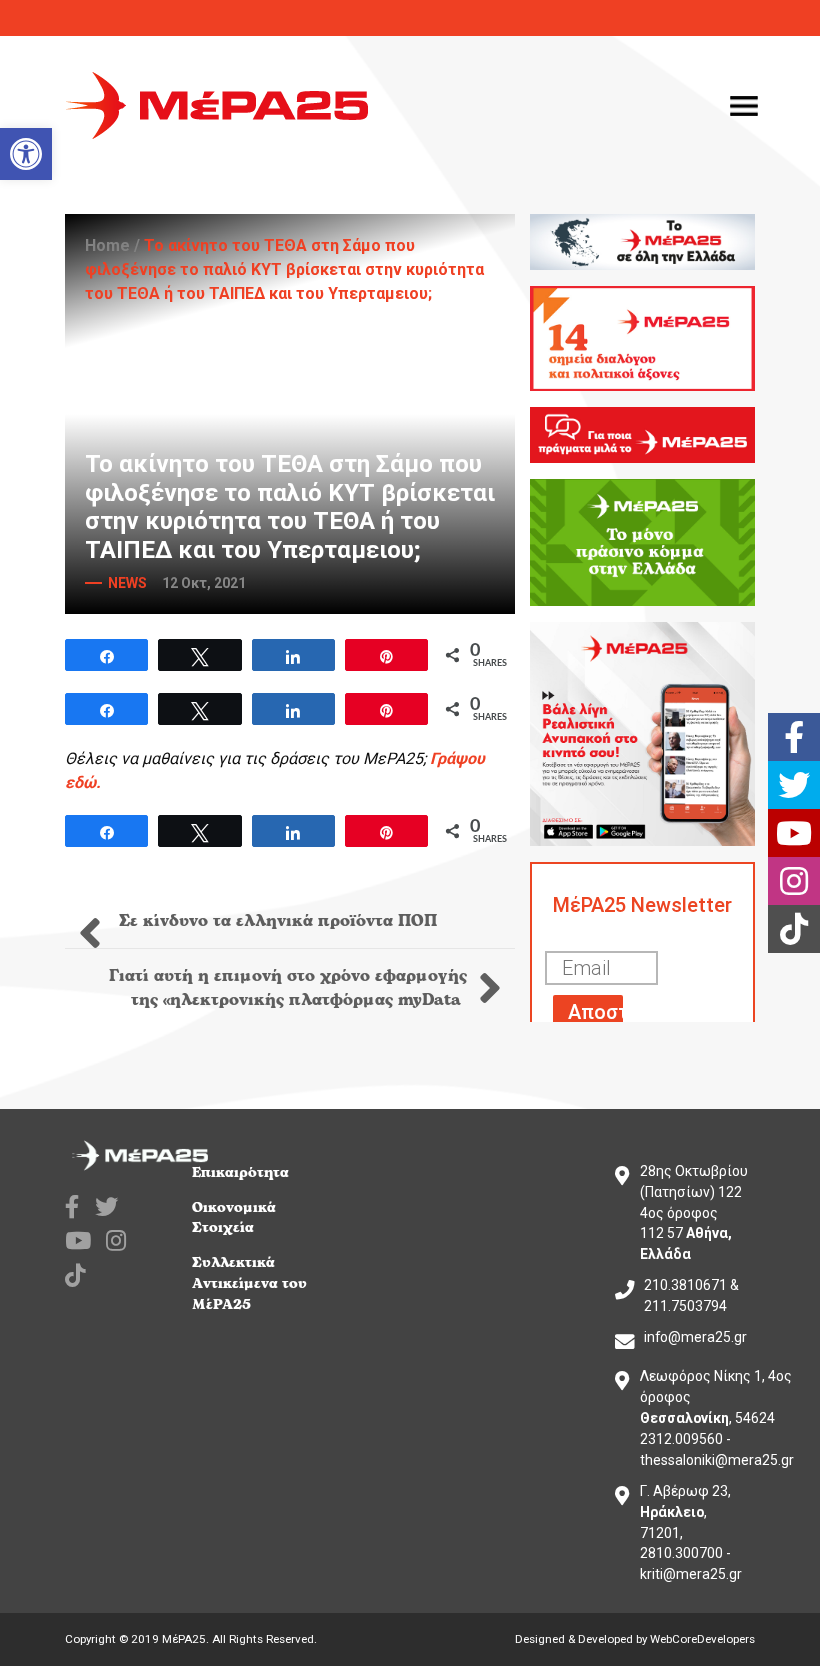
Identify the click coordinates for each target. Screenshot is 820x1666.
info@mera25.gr (695, 1337)
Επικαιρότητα (240, 1172)
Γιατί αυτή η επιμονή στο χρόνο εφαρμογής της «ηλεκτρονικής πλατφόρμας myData (288, 988)
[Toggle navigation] (744, 106)
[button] (26, 154)
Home (107, 245)
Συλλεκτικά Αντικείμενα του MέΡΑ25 (249, 1283)
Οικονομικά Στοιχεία (234, 1218)
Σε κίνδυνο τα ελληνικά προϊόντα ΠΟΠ (275, 921)
